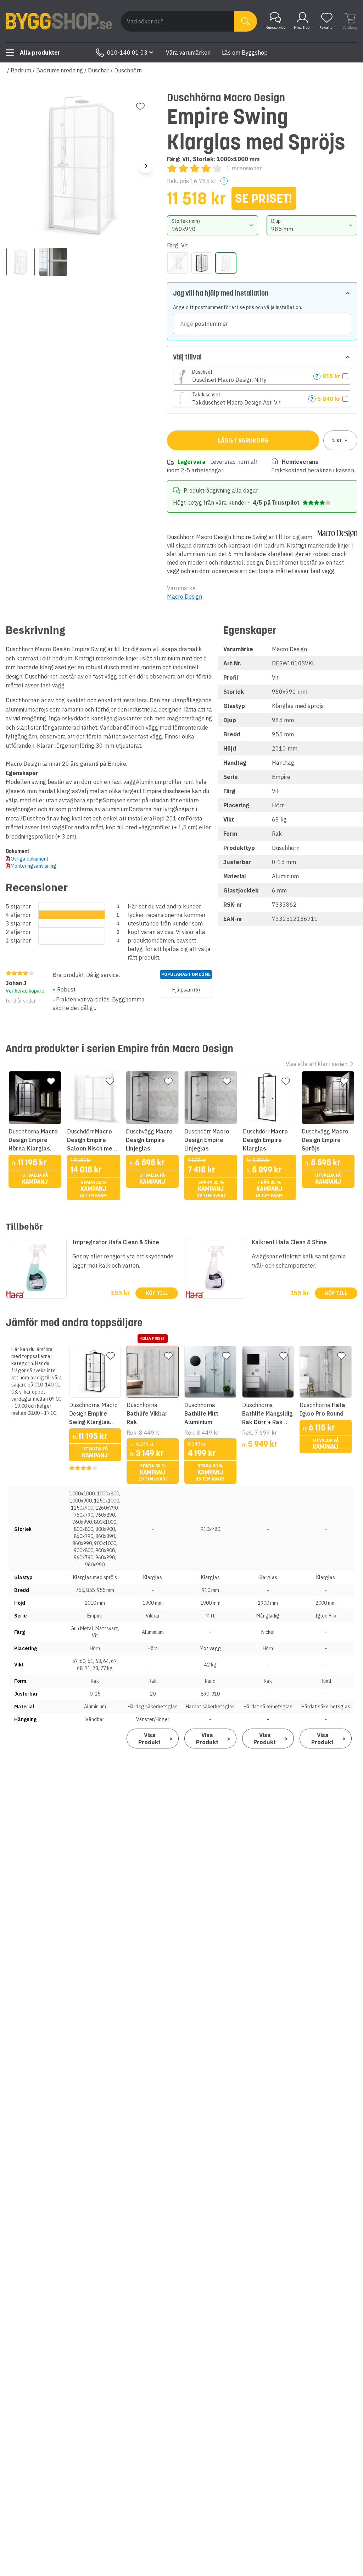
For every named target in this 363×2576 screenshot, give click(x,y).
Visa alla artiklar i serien (317, 1064)
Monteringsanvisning (33, 866)
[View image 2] (53, 262)
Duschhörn (128, 70)
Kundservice (275, 28)
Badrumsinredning (60, 70)
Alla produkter (40, 53)
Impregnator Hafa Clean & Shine (116, 1242)
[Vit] (226, 263)
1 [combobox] (337, 440)
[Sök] (245, 21)
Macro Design (185, 597)
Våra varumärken (188, 53)
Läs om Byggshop (245, 53)
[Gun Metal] (178, 263)
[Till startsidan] (59, 21)
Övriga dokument (30, 859)
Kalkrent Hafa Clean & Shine (289, 1242)
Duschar (99, 70)
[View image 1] (21, 262)
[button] (262, 376)
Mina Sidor (302, 28)
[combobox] (212, 225)
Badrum (21, 70)
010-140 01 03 (127, 53)
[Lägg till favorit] (140, 106)
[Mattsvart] (202, 263)
